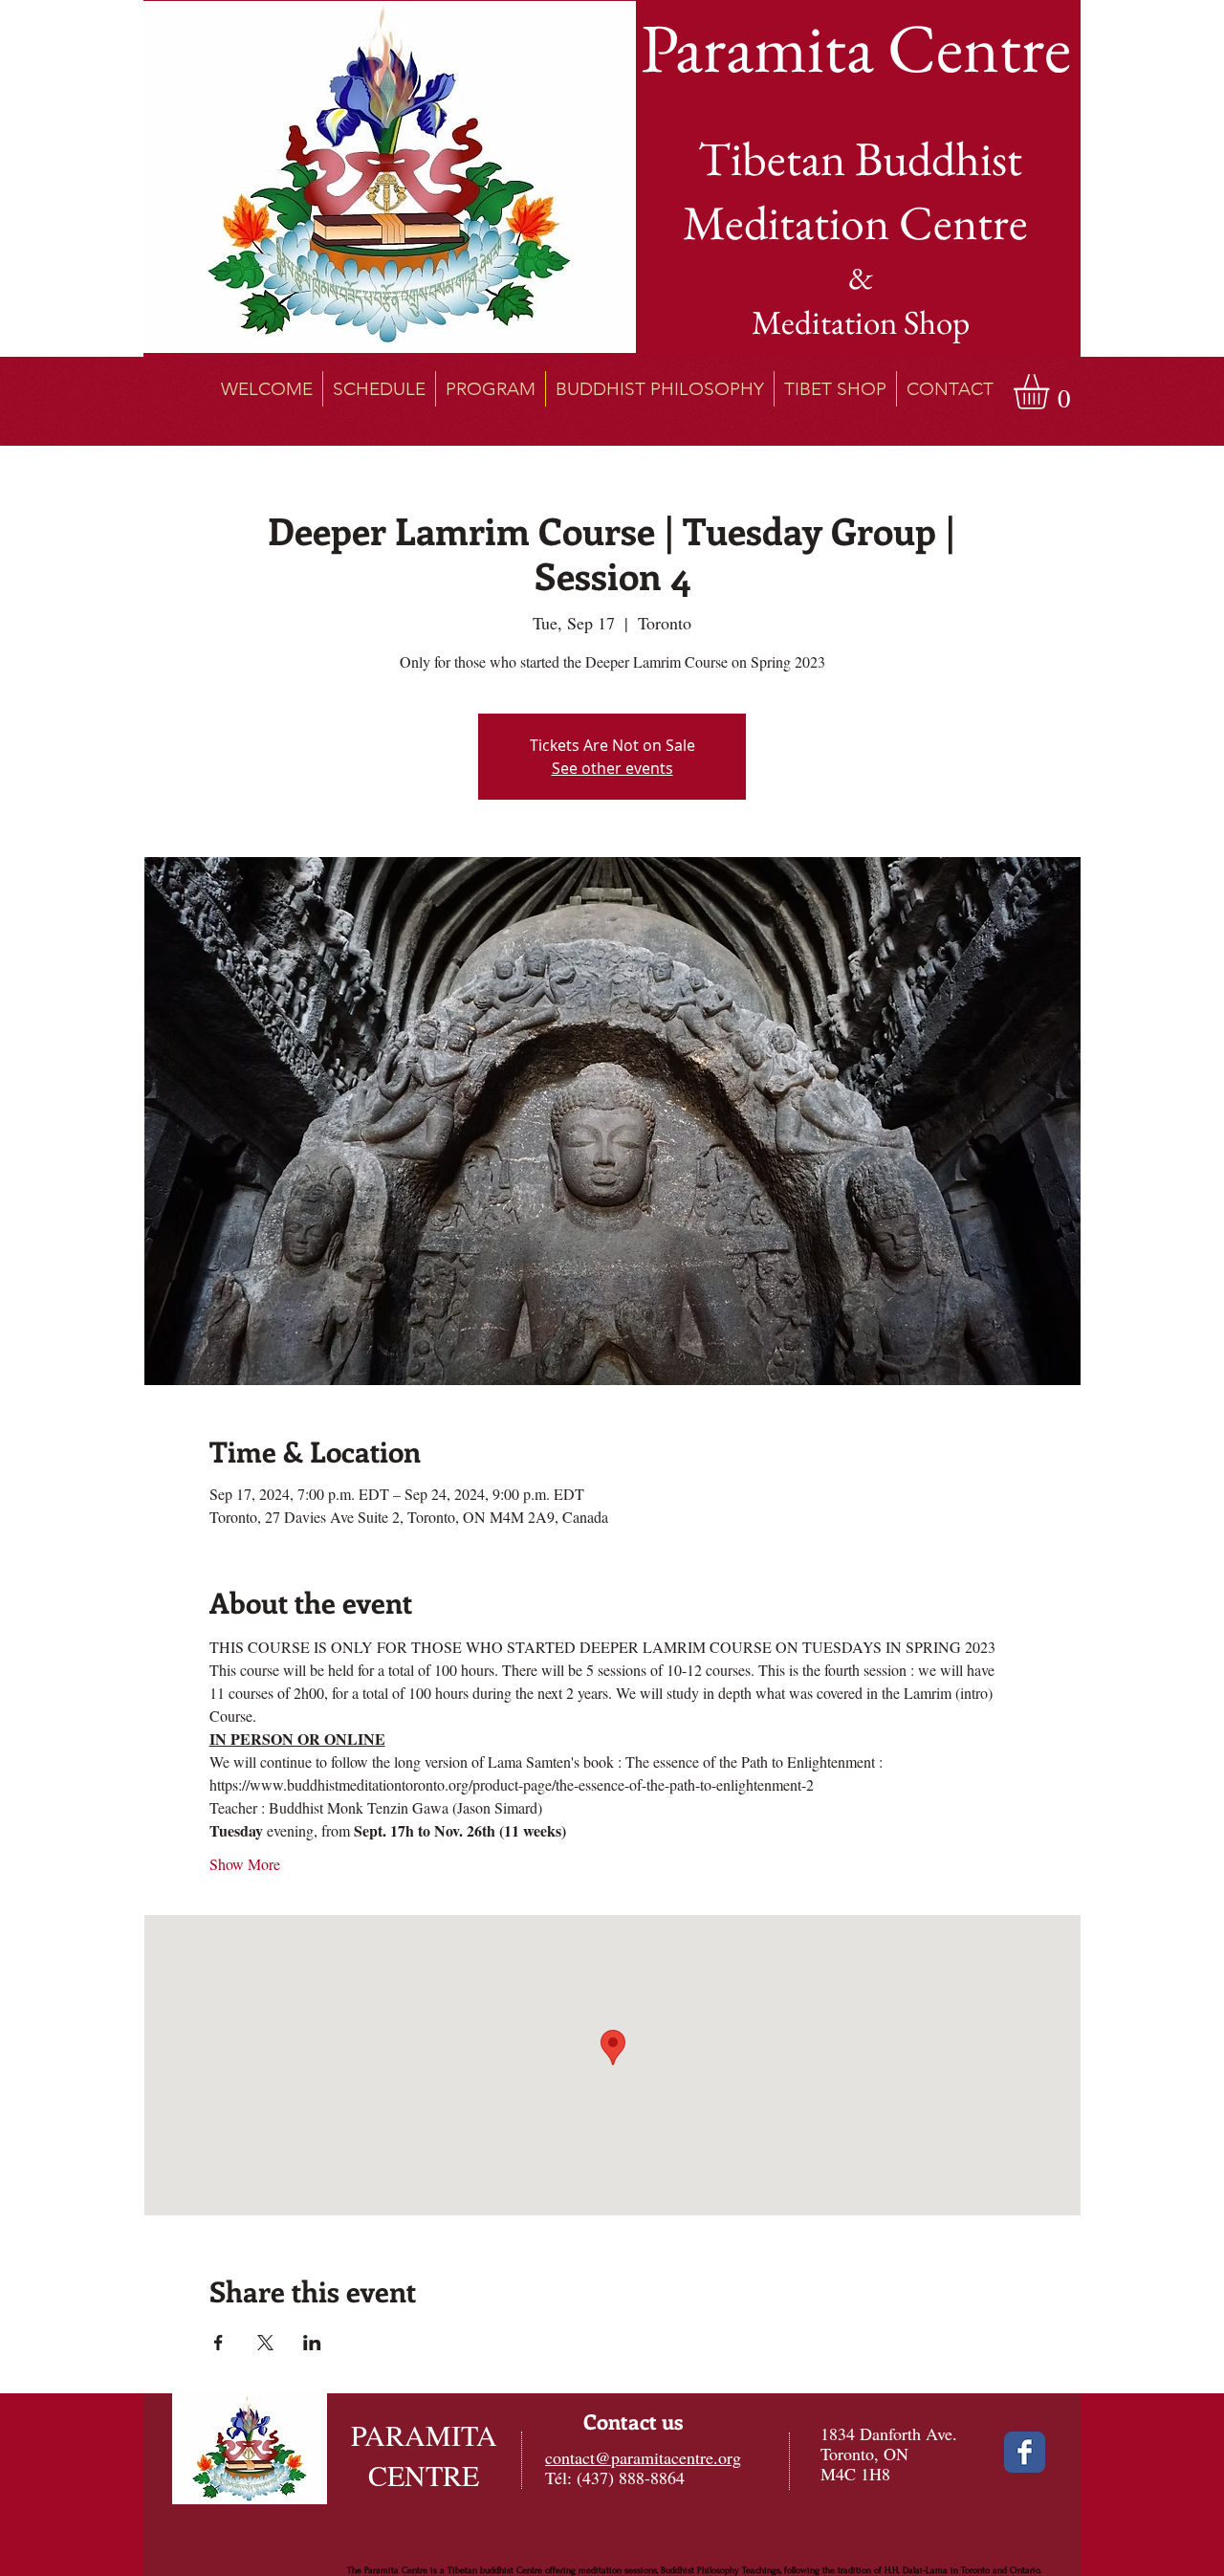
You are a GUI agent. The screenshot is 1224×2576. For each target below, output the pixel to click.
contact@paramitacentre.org (643, 2457)
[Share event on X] (265, 2343)
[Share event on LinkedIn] (312, 2343)
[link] (1052, 392)
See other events (612, 768)
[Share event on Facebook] (219, 2343)
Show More (245, 1864)
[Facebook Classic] (1025, 2452)
